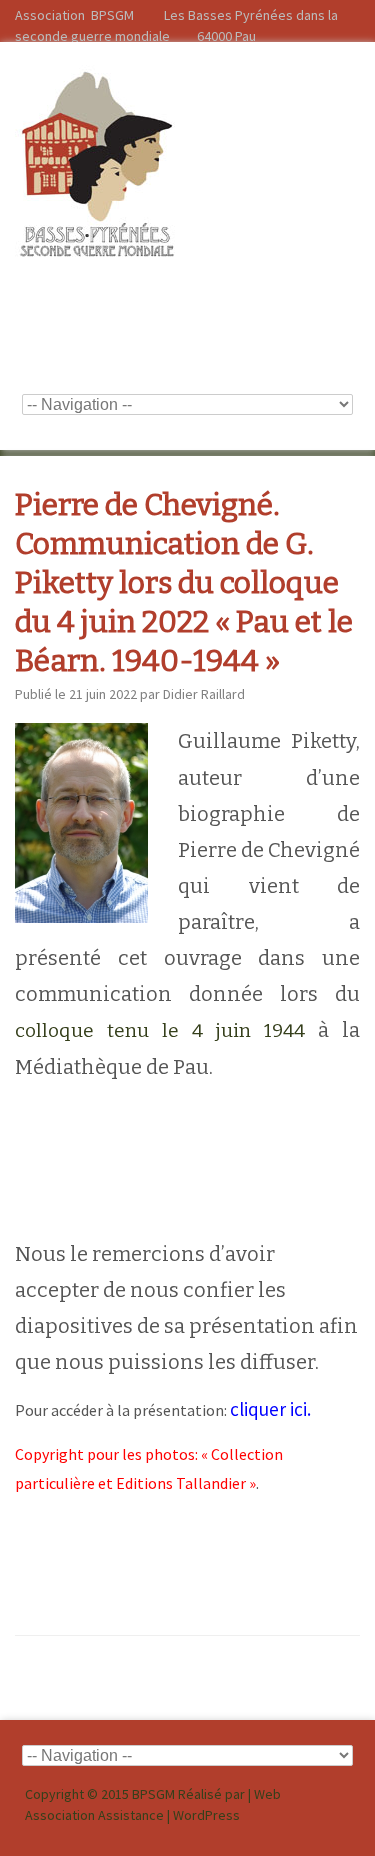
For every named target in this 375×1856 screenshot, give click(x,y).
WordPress (206, 1815)
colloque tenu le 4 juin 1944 (160, 1030)
